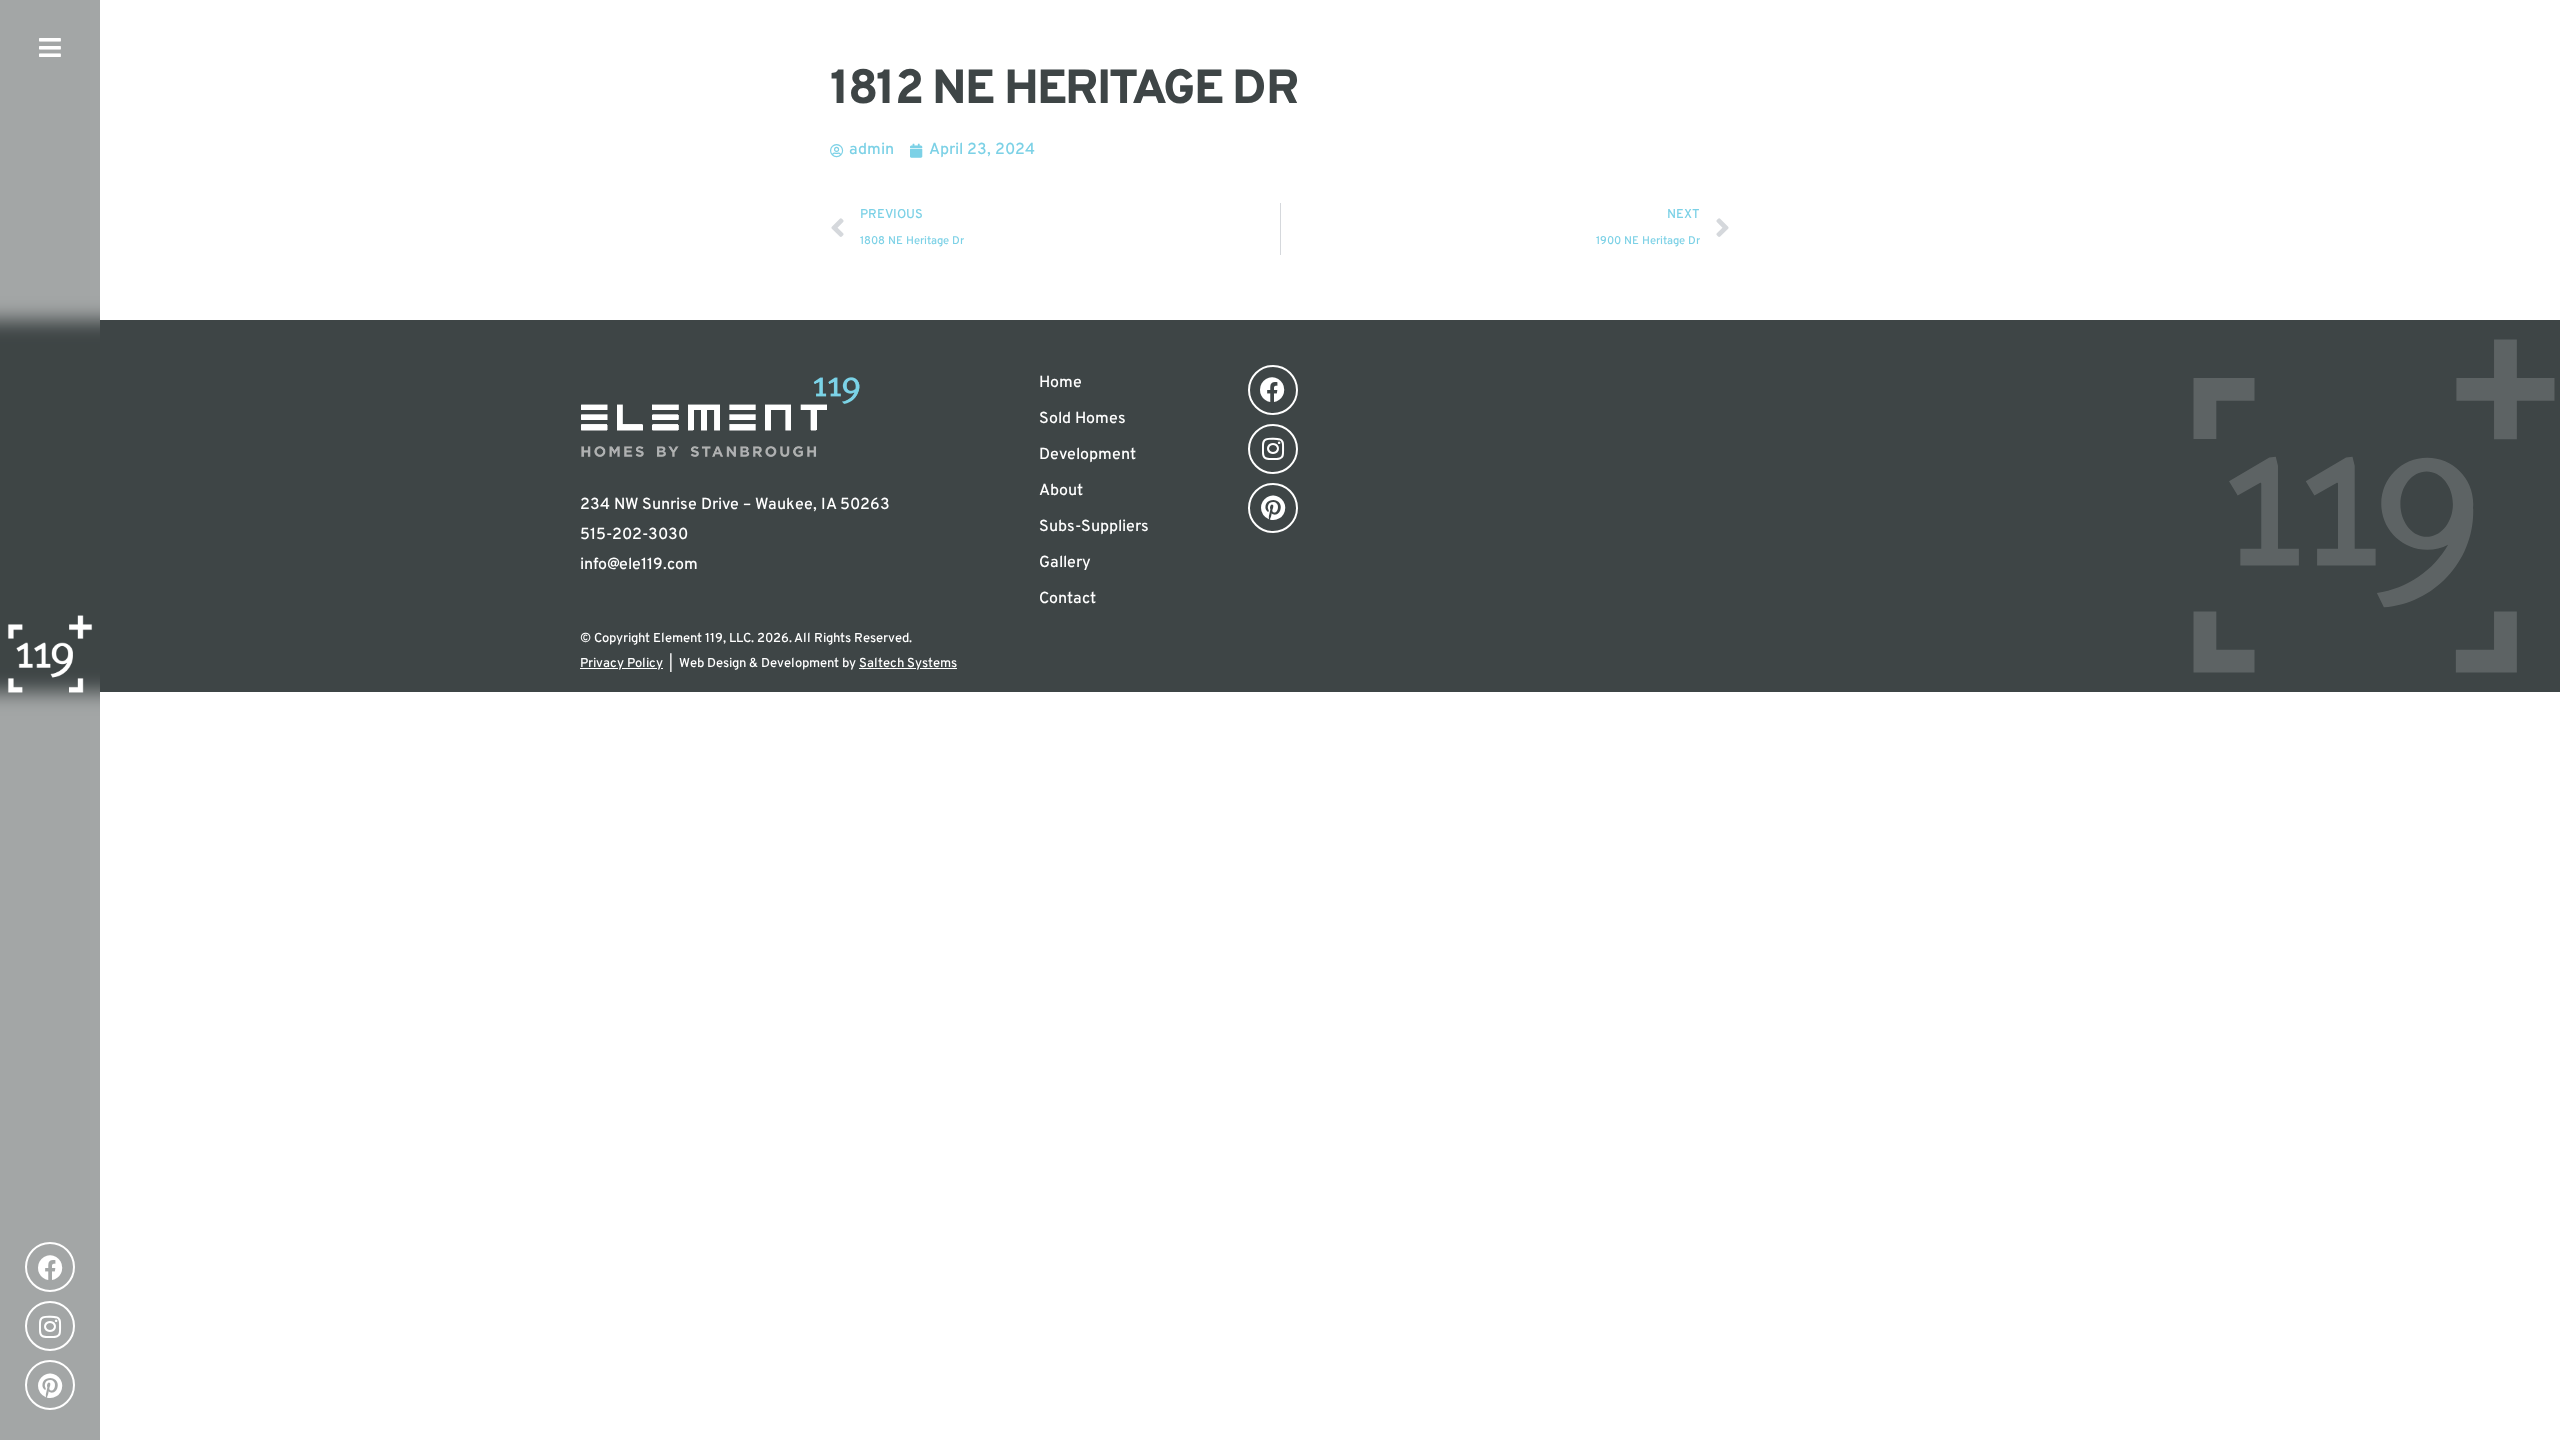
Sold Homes (1082, 419)
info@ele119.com (639, 565)
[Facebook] (50, 1267)
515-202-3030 (634, 535)
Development (1087, 455)
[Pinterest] (50, 1385)
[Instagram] (50, 1326)
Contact (1067, 599)
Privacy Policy (621, 664)
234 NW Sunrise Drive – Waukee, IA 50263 (735, 505)
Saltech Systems (908, 664)
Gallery (1065, 563)
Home (1060, 383)
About (1061, 491)
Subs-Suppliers (1094, 527)
